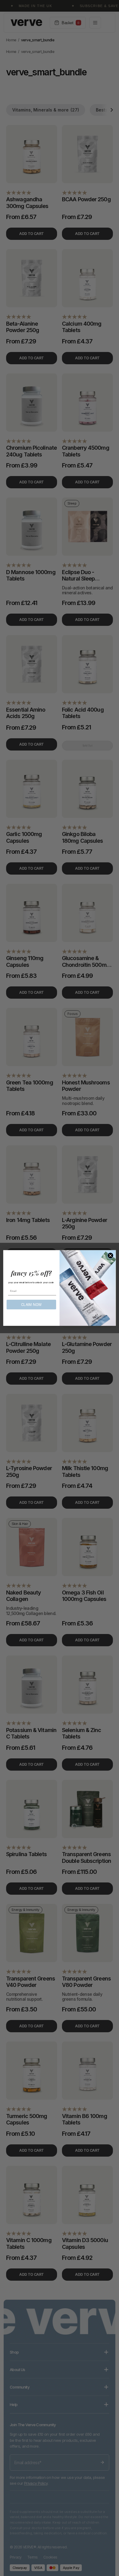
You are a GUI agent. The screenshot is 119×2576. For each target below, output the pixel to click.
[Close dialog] (110, 1255)
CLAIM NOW (32, 1305)
